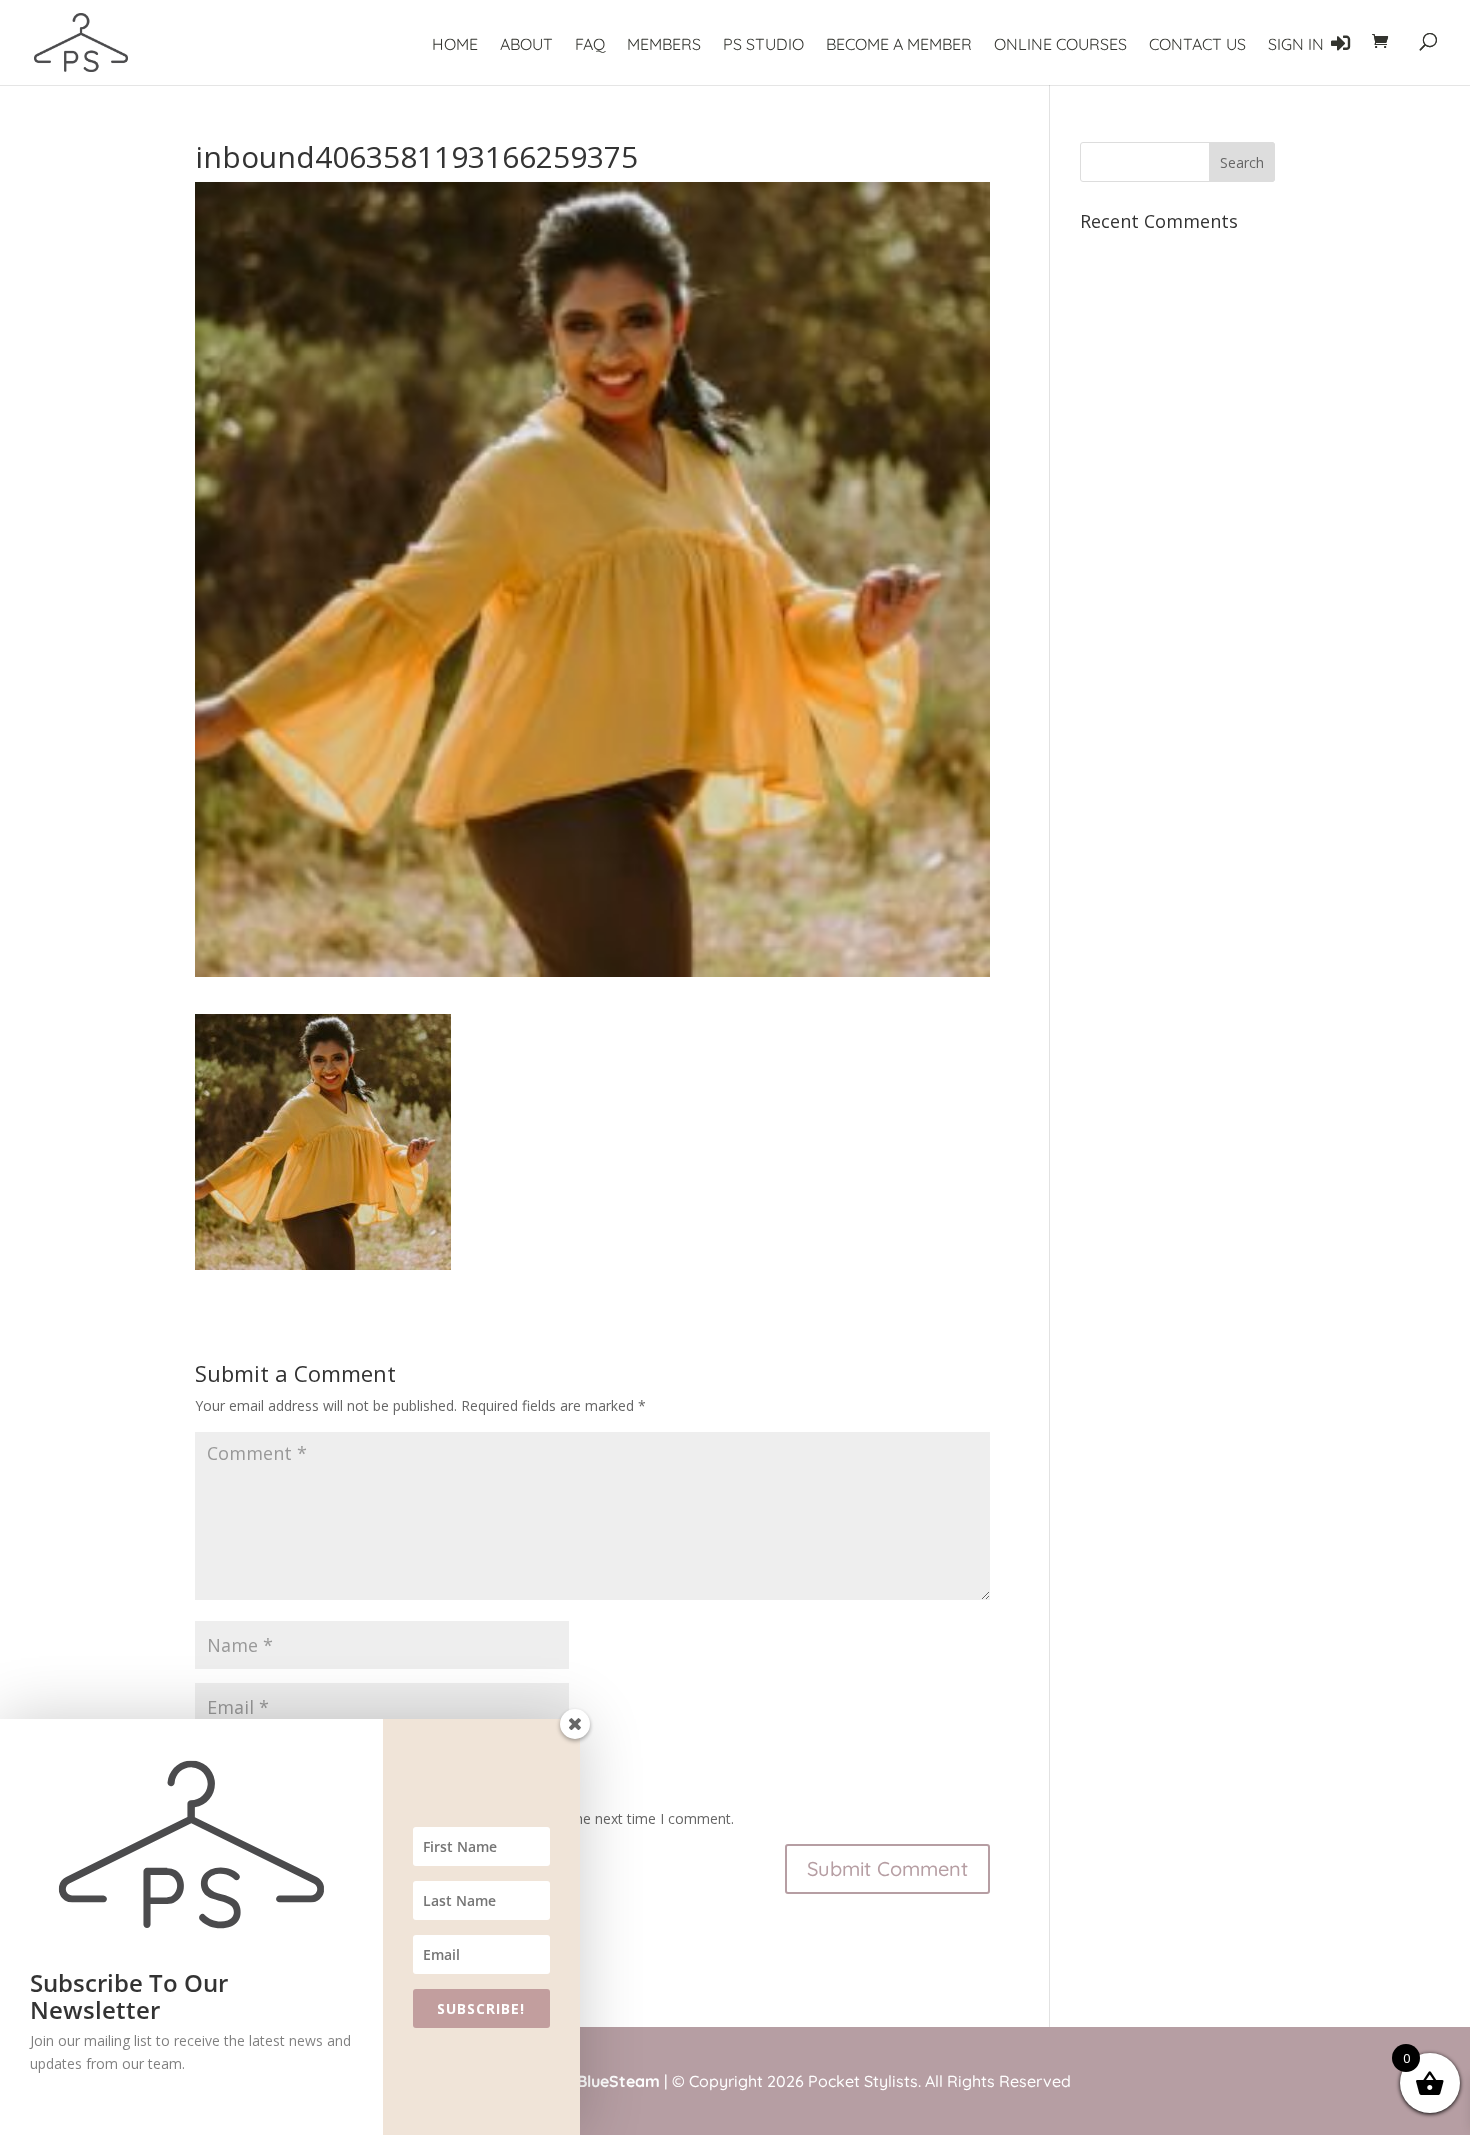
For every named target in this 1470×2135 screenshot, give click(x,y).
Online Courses (1060, 45)
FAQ (590, 45)
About (526, 45)
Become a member (899, 45)
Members (664, 45)
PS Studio (763, 45)
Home (455, 45)
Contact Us (1197, 45)
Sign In (1298, 44)
